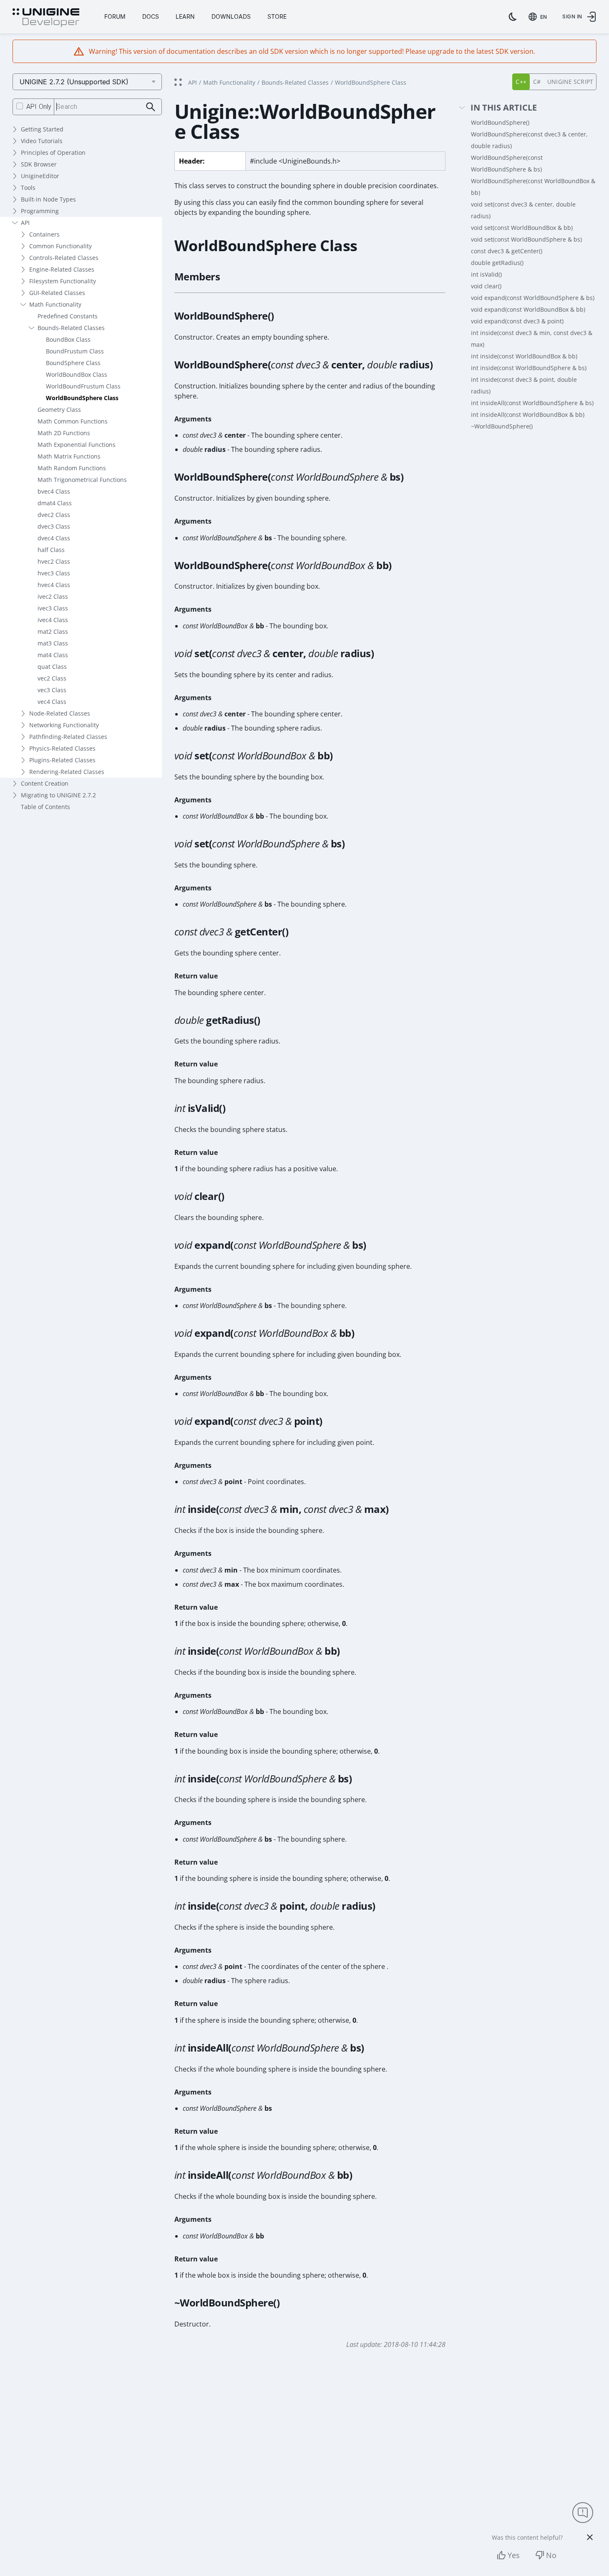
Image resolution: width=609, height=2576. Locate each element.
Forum (115, 16)
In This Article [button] (504, 108)
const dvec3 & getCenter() (507, 251)
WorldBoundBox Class (77, 374)
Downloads (231, 16)
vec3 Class (52, 690)
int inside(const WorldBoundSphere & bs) (529, 368)
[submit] (151, 107)
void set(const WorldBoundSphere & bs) (526, 239)
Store (277, 16)
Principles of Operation (53, 152)
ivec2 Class (53, 596)
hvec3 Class (54, 573)
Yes (514, 2555)
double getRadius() (497, 263)
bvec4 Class (54, 491)
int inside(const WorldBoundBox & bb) (524, 356)
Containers (44, 234)
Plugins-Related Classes (62, 760)
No (551, 2555)
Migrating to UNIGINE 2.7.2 (58, 795)
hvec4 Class (54, 585)
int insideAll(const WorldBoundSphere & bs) (532, 403)
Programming (40, 211)
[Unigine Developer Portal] (46, 18)
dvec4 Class (54, 538)
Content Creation (45, 783)
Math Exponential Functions (77, 445)
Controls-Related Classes (64, 258)
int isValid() (486, 274)
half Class (51, 550)
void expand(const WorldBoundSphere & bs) (533, 298)
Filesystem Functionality (63, 281)
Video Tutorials (42, 141)
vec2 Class (52, 678)
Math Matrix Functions (69, 456)
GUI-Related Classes (57, 293)
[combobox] (539, 17)
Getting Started (42, 129)
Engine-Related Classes (62, 269)
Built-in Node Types (48, 199)
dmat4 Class (55, 503)
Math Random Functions (72, 468)
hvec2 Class (54, 561)
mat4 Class (53, 655)
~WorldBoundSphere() (502, 426)
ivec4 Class (53, 620)
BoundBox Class (68, 339)
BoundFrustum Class (75, 351)
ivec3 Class (53, 608)
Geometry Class (59, 410)
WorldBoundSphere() (500, 122)
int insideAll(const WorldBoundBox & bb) (528, 415)
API (25, 223)
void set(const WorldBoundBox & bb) (522, 228)
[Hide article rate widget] (590, 2537)
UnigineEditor (40, 176)
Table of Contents (45, 807)
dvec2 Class (54, 515)
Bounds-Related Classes (71, 328)
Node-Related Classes (60, 713)
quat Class (52, 667)
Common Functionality (60, 246)
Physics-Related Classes (62, 748)
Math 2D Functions (64, 433)
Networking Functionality (64, 725)
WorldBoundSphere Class (82, 398)
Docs (151, 16)
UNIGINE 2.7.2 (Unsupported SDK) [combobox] (74, 82)
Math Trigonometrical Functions (82, 480)
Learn (185, 16)
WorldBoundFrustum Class (83, 386)
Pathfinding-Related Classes (68, 737)
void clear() (486, 286)
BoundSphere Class (73, 363)
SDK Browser (39, 164)
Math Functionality (55, 304)
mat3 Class (53, 643)
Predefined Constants (68, 316)
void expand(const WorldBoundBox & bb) (528, 309)
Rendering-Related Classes (67, 772)
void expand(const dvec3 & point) (517, 321)
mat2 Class (53, 631)
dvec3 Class (54, 526)
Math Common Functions (73, 421)
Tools (28, 188)
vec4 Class (52, 702)
